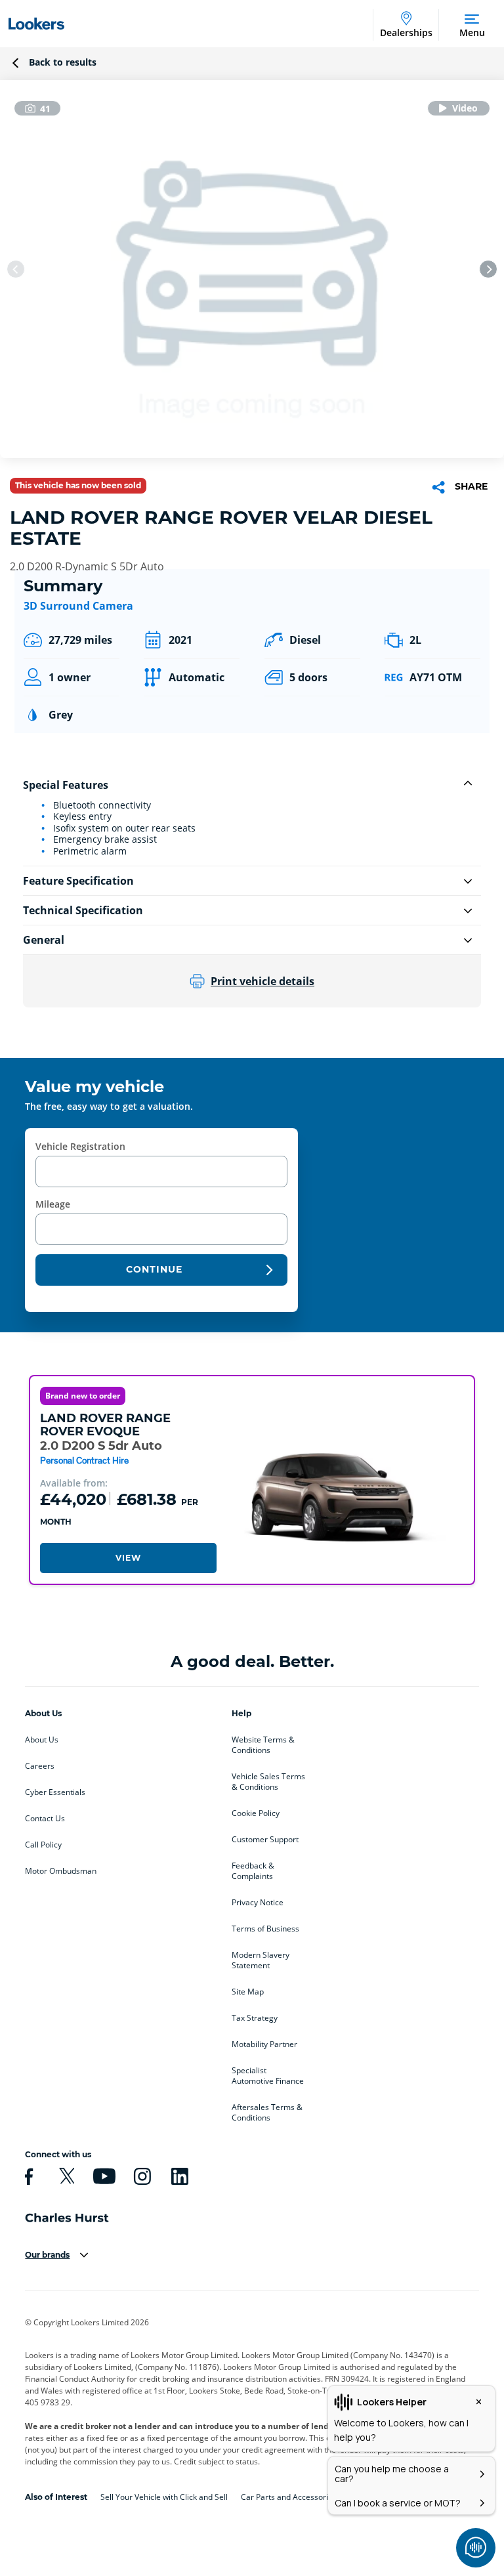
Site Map (248, 1992)
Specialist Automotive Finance (268, 2076)
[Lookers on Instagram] (140, 2176)
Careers (40, 1766)
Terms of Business (265, 1929)
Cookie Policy (256, 1813)
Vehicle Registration (80, 1146)
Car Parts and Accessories (289, 2497)
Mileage (53, 1204)
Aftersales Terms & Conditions (267, 2113)
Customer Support (265, 1840)
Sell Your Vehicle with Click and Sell (164, 2497)
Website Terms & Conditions (263, 1745)
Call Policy (43, 1845)
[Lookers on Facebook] (27, 2176)
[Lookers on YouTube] (102, 2176)
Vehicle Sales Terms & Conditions (268, 1782)
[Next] (488, 269)
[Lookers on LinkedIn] (178, 2176)
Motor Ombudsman (61, 1871)
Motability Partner (264, 2044)
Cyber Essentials (55, 1792)
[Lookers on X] (65, 2176)
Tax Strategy (255, 2018)
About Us (42, 1740)
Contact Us (45, 1819)
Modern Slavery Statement (261, 1960)
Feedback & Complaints (253, 1871)
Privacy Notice (258, 1903)
